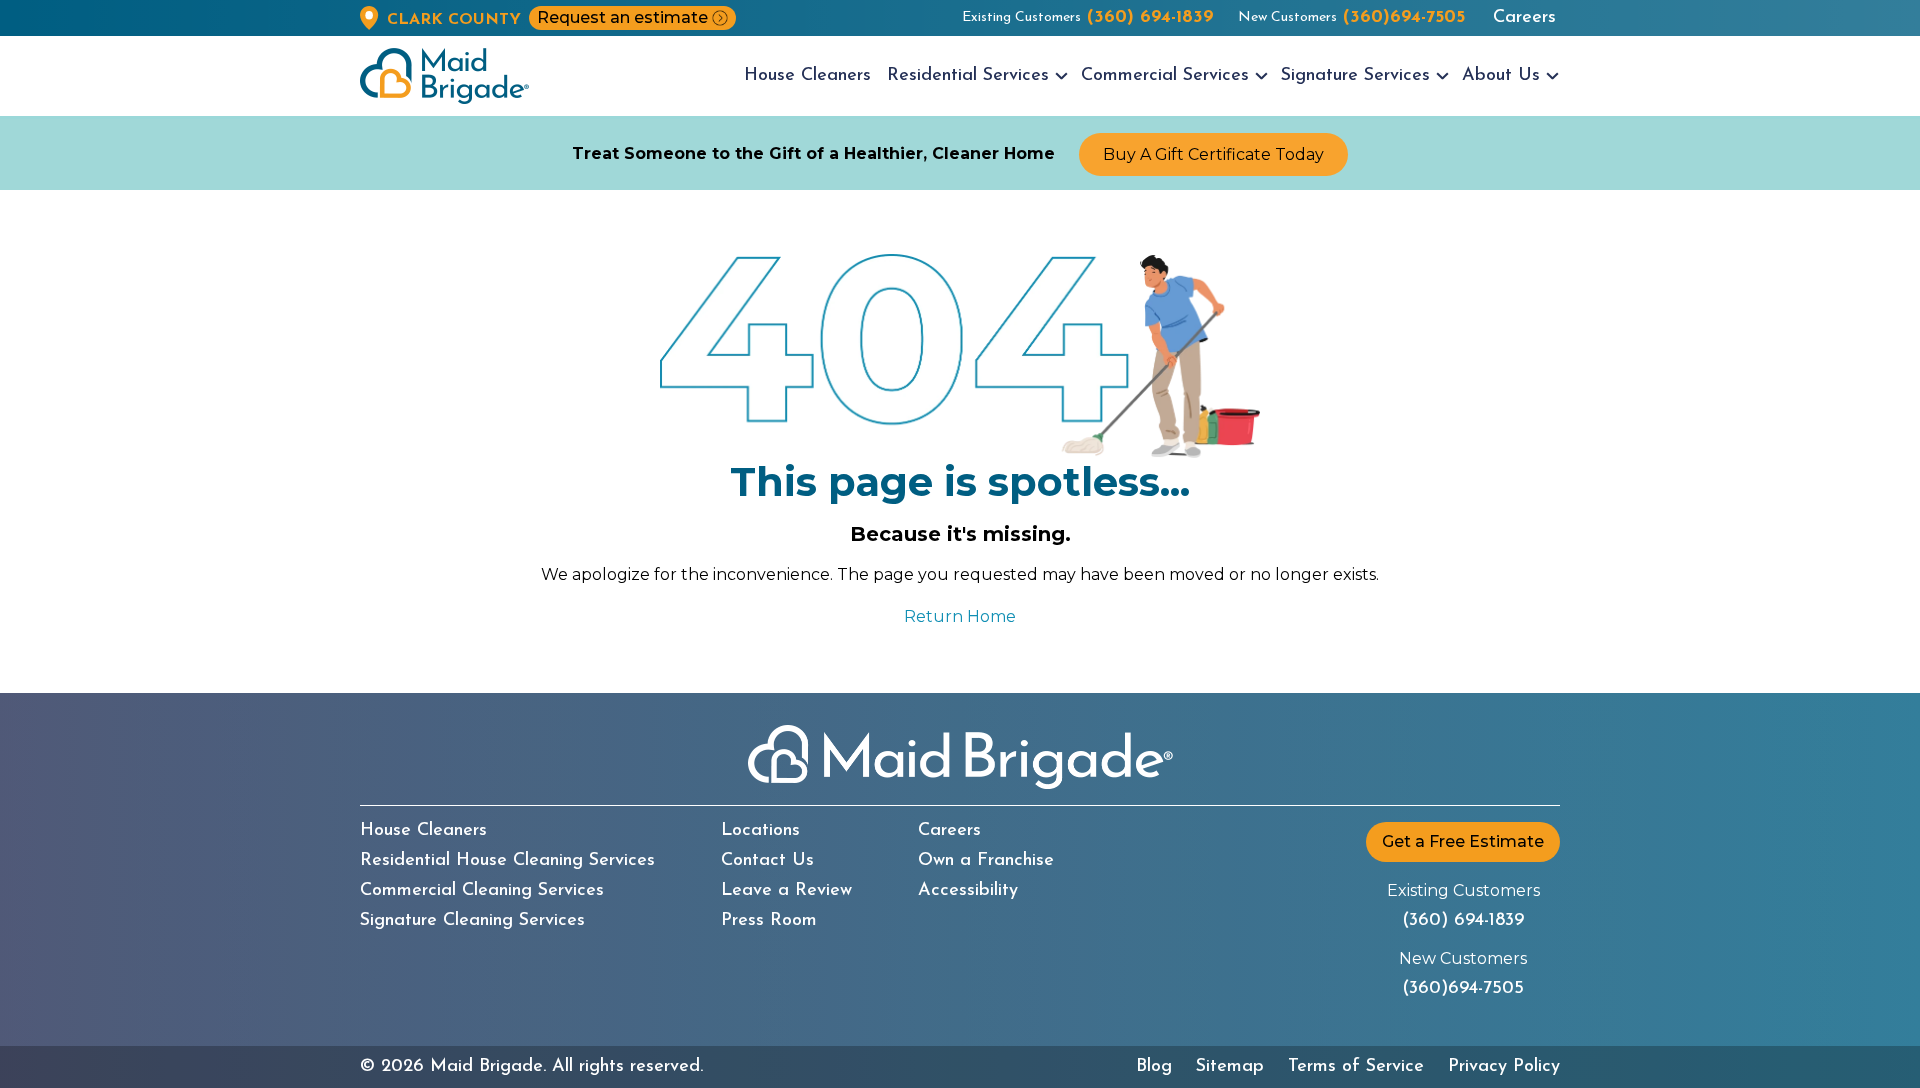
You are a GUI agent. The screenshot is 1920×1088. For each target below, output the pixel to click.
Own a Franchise (986, 861)
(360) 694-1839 (1463, 921)
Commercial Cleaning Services (482, 891)
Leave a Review (786, 891)
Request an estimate (622, 17)
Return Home (960, 616)
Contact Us (767, 861)
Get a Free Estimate (1463, 841)
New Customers (1351, 18)
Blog (1154, 1067)
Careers (1524, 18)
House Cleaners (423, 831)
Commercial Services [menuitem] (1165, 76)
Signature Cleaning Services (472, 921)
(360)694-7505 (1463, 989)
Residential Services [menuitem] (968, 76)
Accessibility (968, 891)
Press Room (769, 921)
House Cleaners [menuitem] (807, 76)
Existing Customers (1088, 18)
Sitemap (1230, 1067)
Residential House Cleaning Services (507, 861)
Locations (760, 831)
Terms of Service (1356, 1067)
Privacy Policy (1504, 1067)
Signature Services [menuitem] (1355, 76)
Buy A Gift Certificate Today (1213, 154)
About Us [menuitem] (1501, 76)
